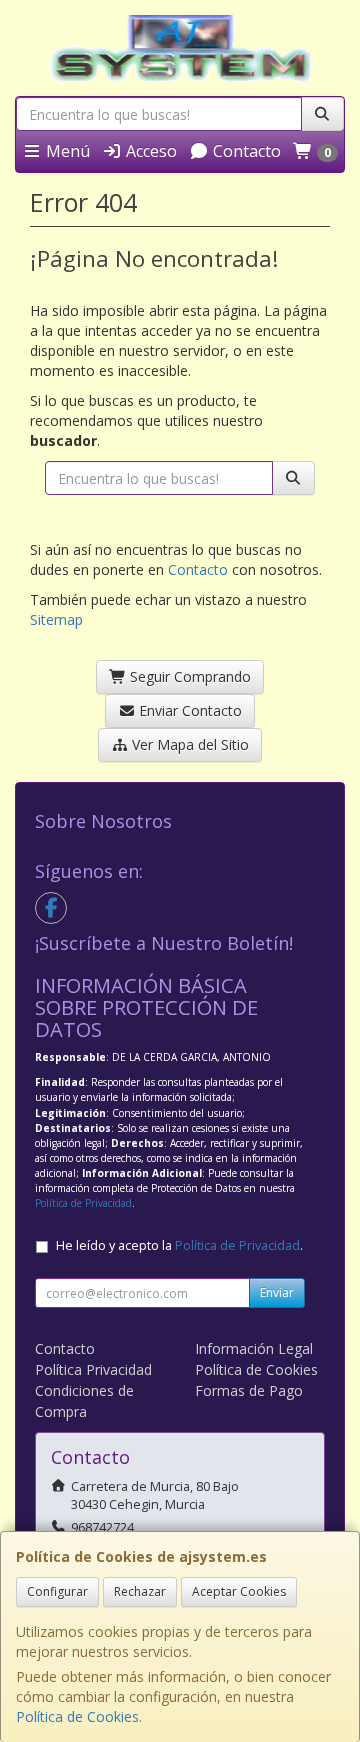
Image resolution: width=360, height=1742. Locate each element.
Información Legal (254, 1348)
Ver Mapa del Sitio (188, 744)
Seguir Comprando (188, 676)
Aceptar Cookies (239, 1591)
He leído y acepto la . (179, 1245)
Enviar (277, 1292)
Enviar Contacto (188, 710)
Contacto (245, 151)
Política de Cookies (77, 1716)
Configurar (57, 1591)
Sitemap (56, 619)
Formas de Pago (249, 1390)
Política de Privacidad (83, 1203)
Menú (66, 151)
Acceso (149, 151)
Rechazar (140, 1591)
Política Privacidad (93, 1369)
